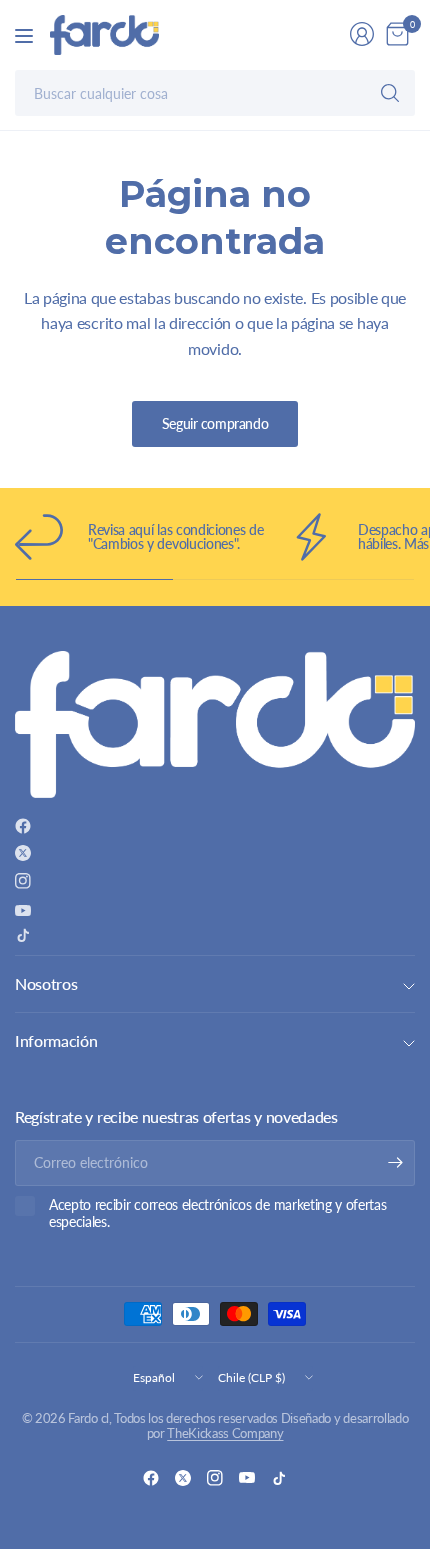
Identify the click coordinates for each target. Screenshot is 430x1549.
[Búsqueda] (390, 93)
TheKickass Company (225, 1433)
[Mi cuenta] (362, 34)
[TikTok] (23, 935)
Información (56, 1040)
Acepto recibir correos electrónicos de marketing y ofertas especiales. (217, 1213)
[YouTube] (23, 910)
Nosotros (46, 983)
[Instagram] (23, 881)
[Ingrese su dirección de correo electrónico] (395, 1163)
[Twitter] (23, 853)
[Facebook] (23, 826)
